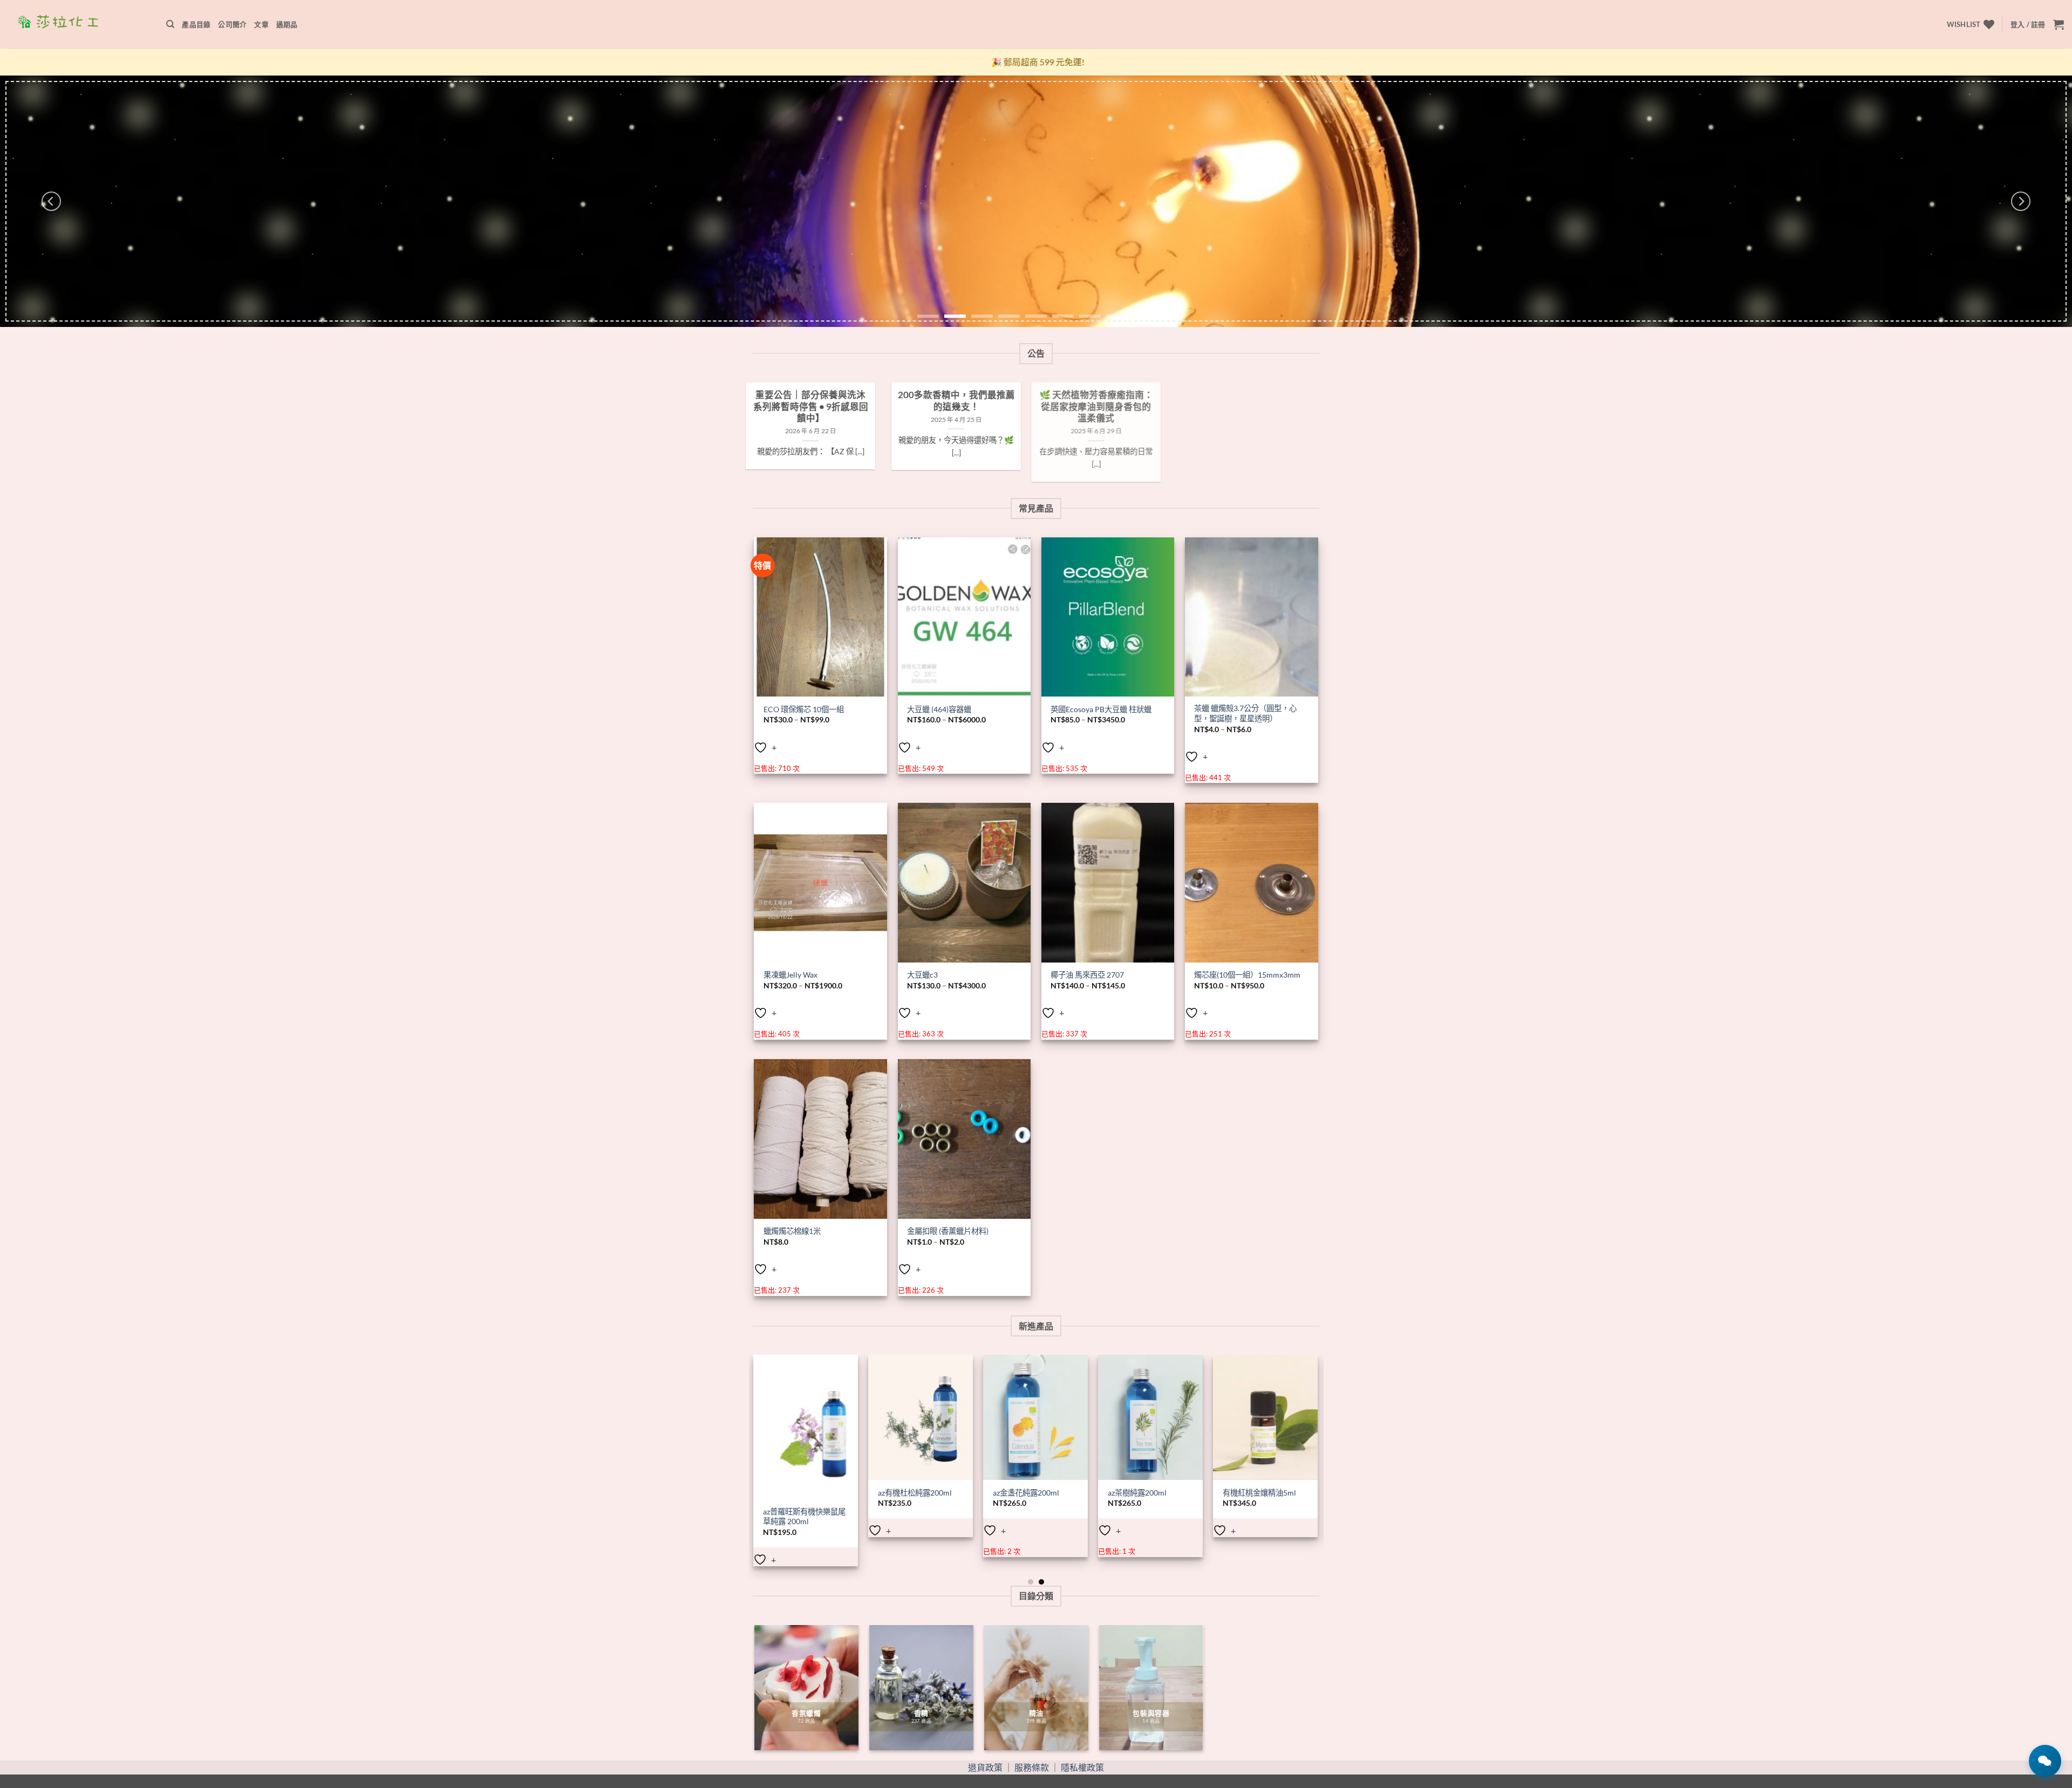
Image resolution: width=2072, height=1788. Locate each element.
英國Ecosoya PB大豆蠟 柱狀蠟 (1101, 709)
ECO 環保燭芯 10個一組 (804, 709)
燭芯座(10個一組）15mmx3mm (1247, 975)
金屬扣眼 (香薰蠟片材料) (948, 1231)
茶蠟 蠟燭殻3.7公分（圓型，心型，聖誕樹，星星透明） (1245, 713)
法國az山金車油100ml (986, 1493)
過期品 (287, 24)
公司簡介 (232, 24)
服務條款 (1032, 1767)
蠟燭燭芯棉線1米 (792, 1231)
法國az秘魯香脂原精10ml (1106, 1493)
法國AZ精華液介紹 (879, 395)
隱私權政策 (1082, 1767)
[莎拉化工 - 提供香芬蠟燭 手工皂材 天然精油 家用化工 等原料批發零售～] (79, 24)
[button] (2028, 24)
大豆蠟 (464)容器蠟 (939, 709)
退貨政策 (985, 1767)
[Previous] (51, 201)
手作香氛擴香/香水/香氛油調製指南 (1024, 401)
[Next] (2021, 201)
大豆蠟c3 (922, 975)
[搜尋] (170, 24)
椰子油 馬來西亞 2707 (1087, 975)
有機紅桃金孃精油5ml (870, 1493)
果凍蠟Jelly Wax (790, 975)
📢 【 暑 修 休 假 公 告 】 (1170, 395)
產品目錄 (196, 24)
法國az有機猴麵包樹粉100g (1216, 1497)
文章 (261, 24)
